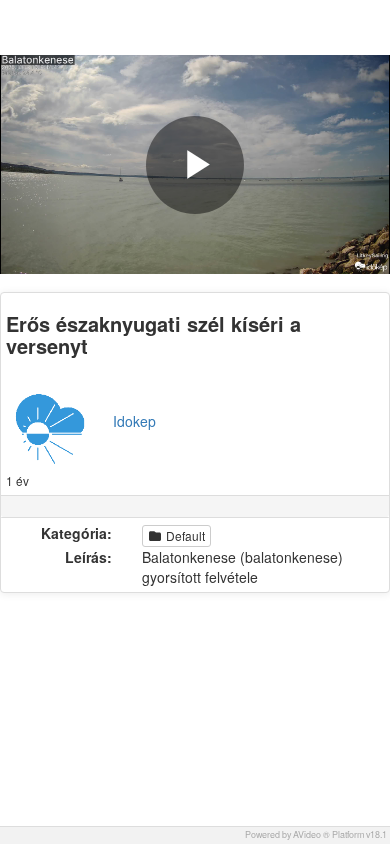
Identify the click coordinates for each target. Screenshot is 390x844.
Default (184, 535)
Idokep (134, 421)
